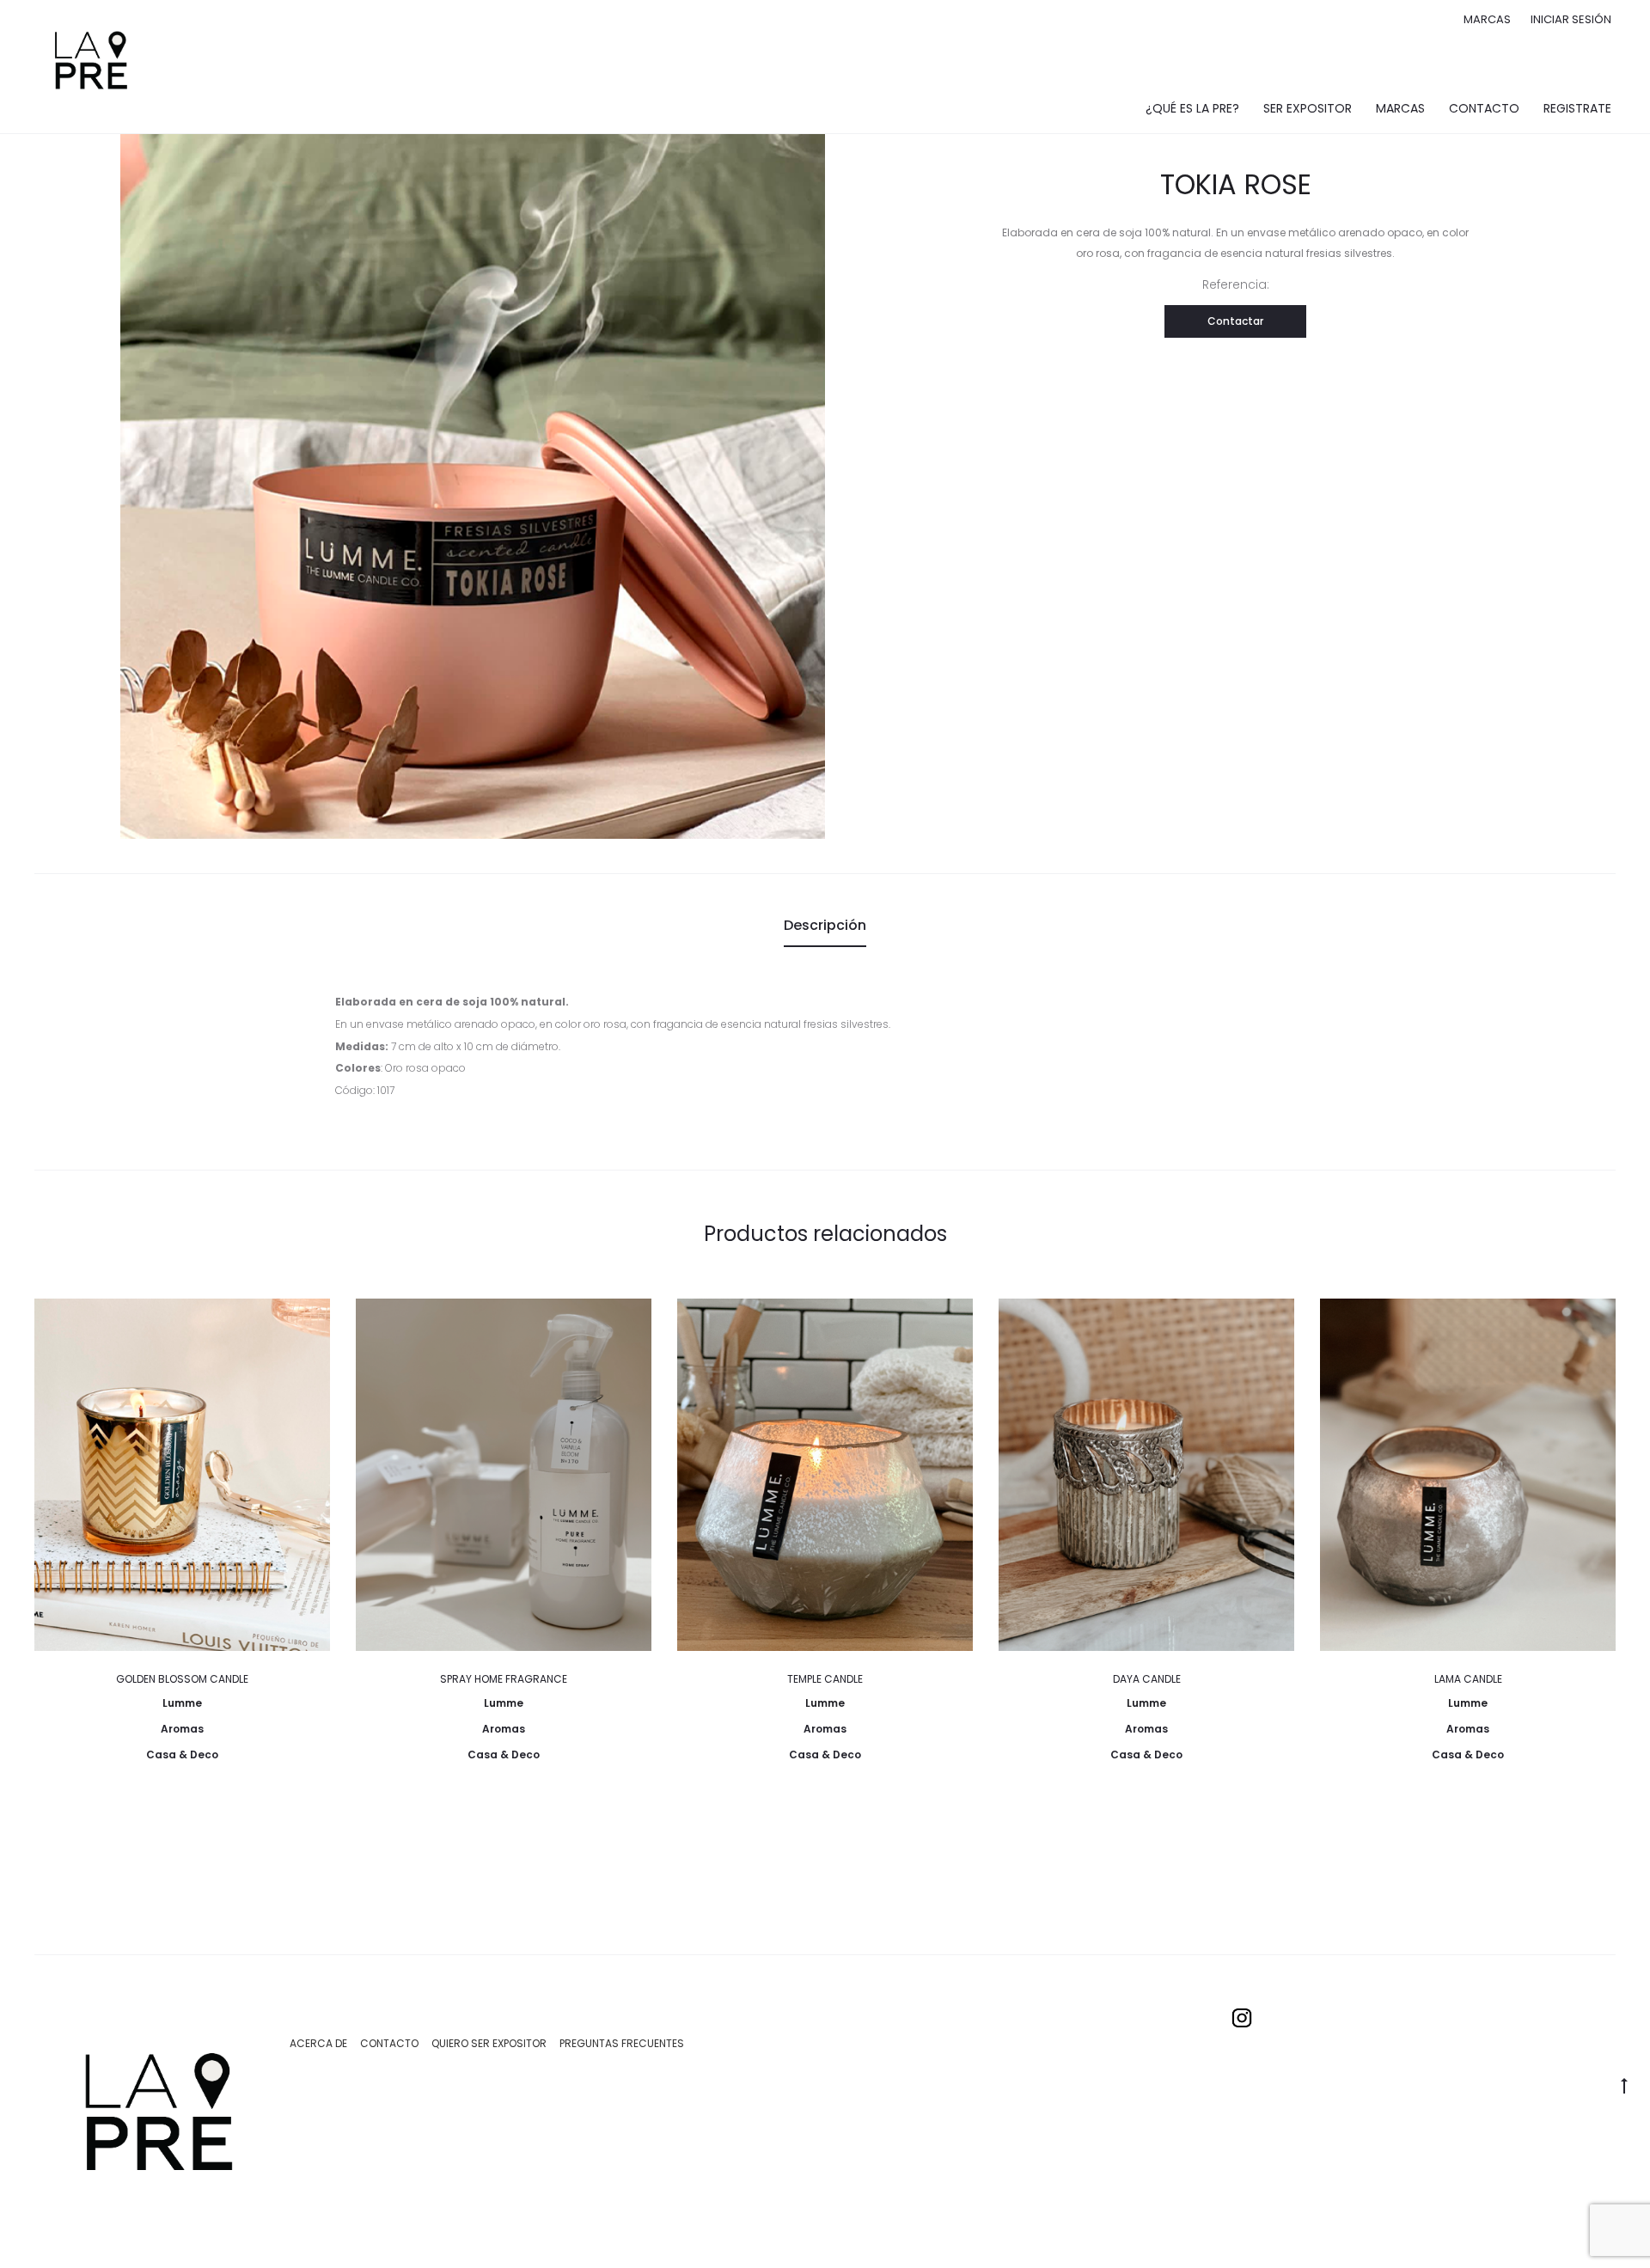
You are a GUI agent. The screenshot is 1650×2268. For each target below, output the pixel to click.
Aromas (182, 1729)
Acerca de (318, 2043)
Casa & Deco (182, 1754)
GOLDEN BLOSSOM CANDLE (182, 1679)
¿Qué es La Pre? (1192, 108)
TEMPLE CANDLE (825, 1679)
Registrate (1577, 108)
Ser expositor (1308, 108)
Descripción (825, 925)
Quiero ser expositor (489, 2043)
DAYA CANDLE (1147, 1679)
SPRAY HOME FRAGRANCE (504, 1679)
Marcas (1487, 19)
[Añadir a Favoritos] (309, 1320)
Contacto (1484, 108)
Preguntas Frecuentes (622, 2043)
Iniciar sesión (1571, 19)
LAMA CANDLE (1468, 1679)
